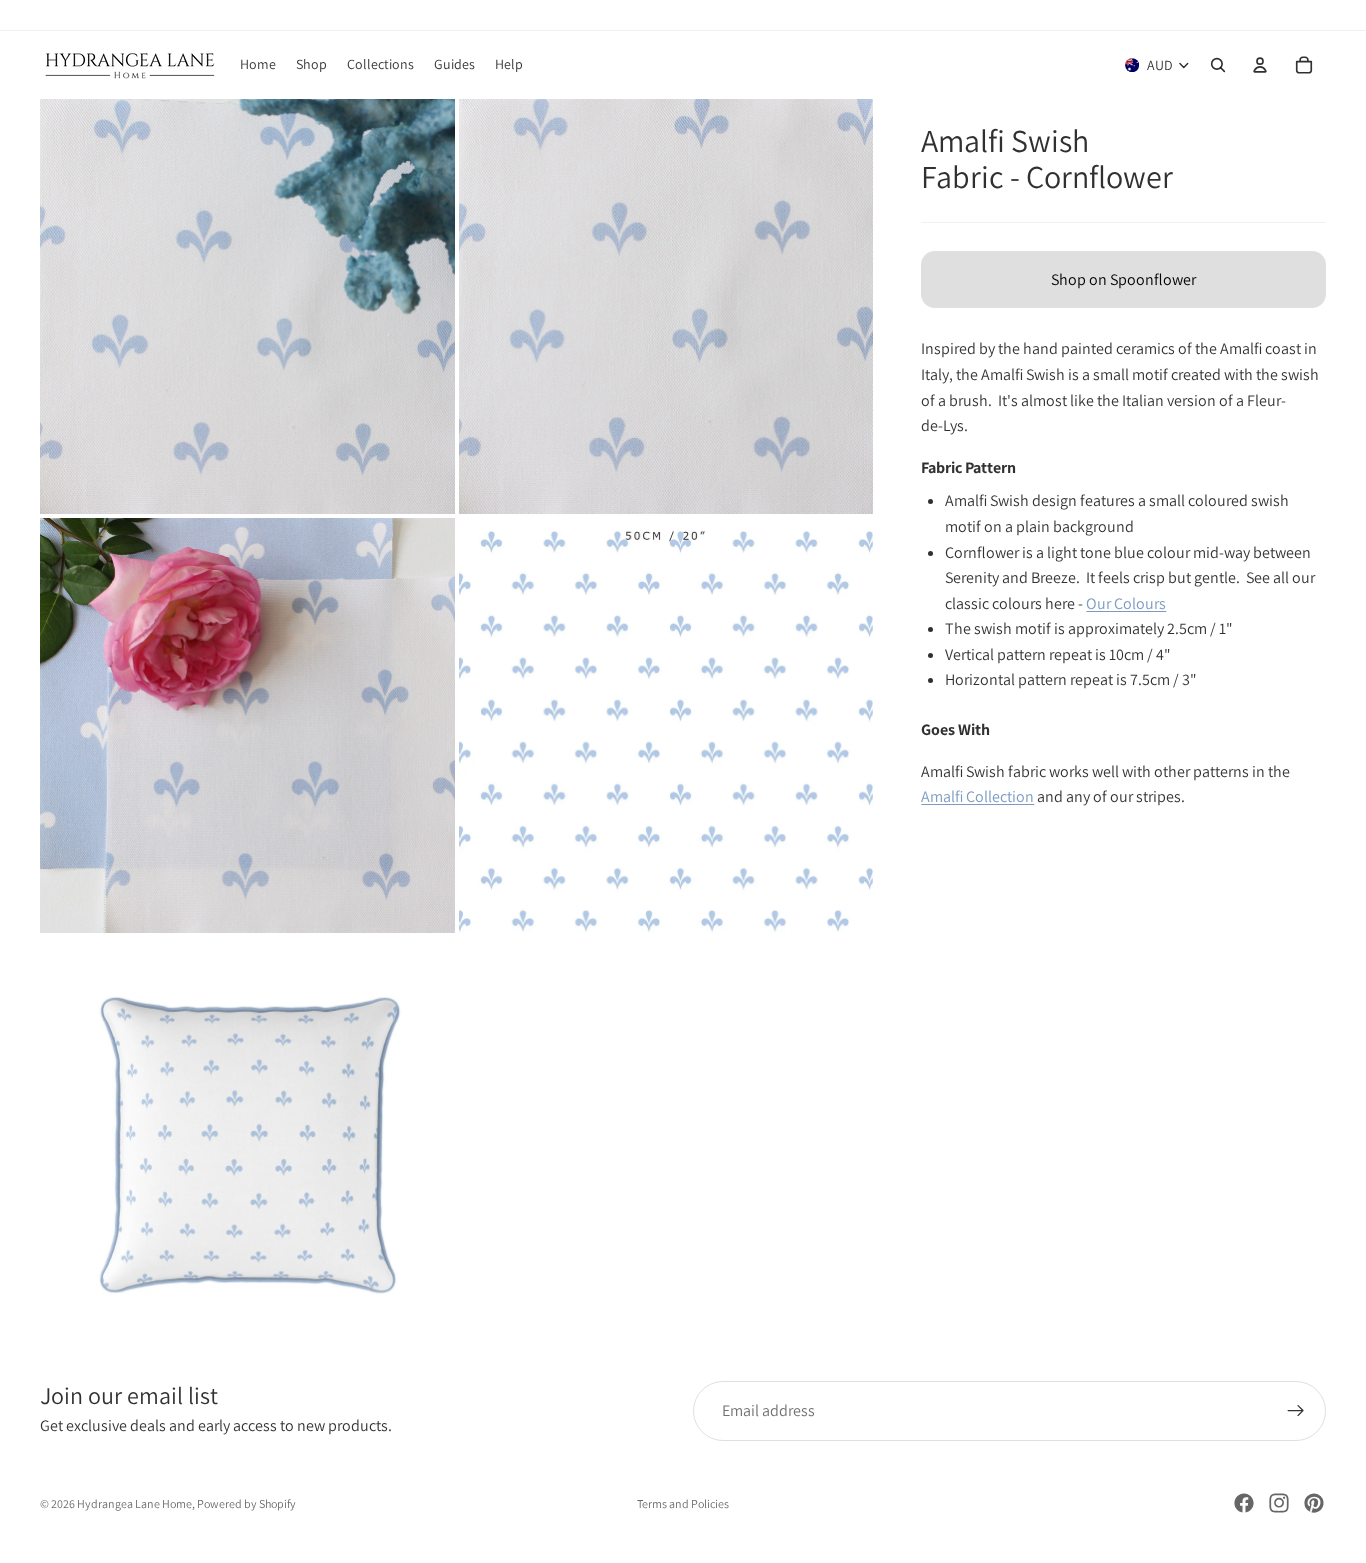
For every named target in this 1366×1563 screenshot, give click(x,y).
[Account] (1260, 65)
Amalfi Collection (977, 796)
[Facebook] (1244, 1503)
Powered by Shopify (246, 1503)
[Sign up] (1296, 1411)
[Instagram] (1279, 1503)
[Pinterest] (1314, 1503)
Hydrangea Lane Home (134, 1503)
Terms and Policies (683, 1503)
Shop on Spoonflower (1123, 279)
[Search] (1218, 65)
